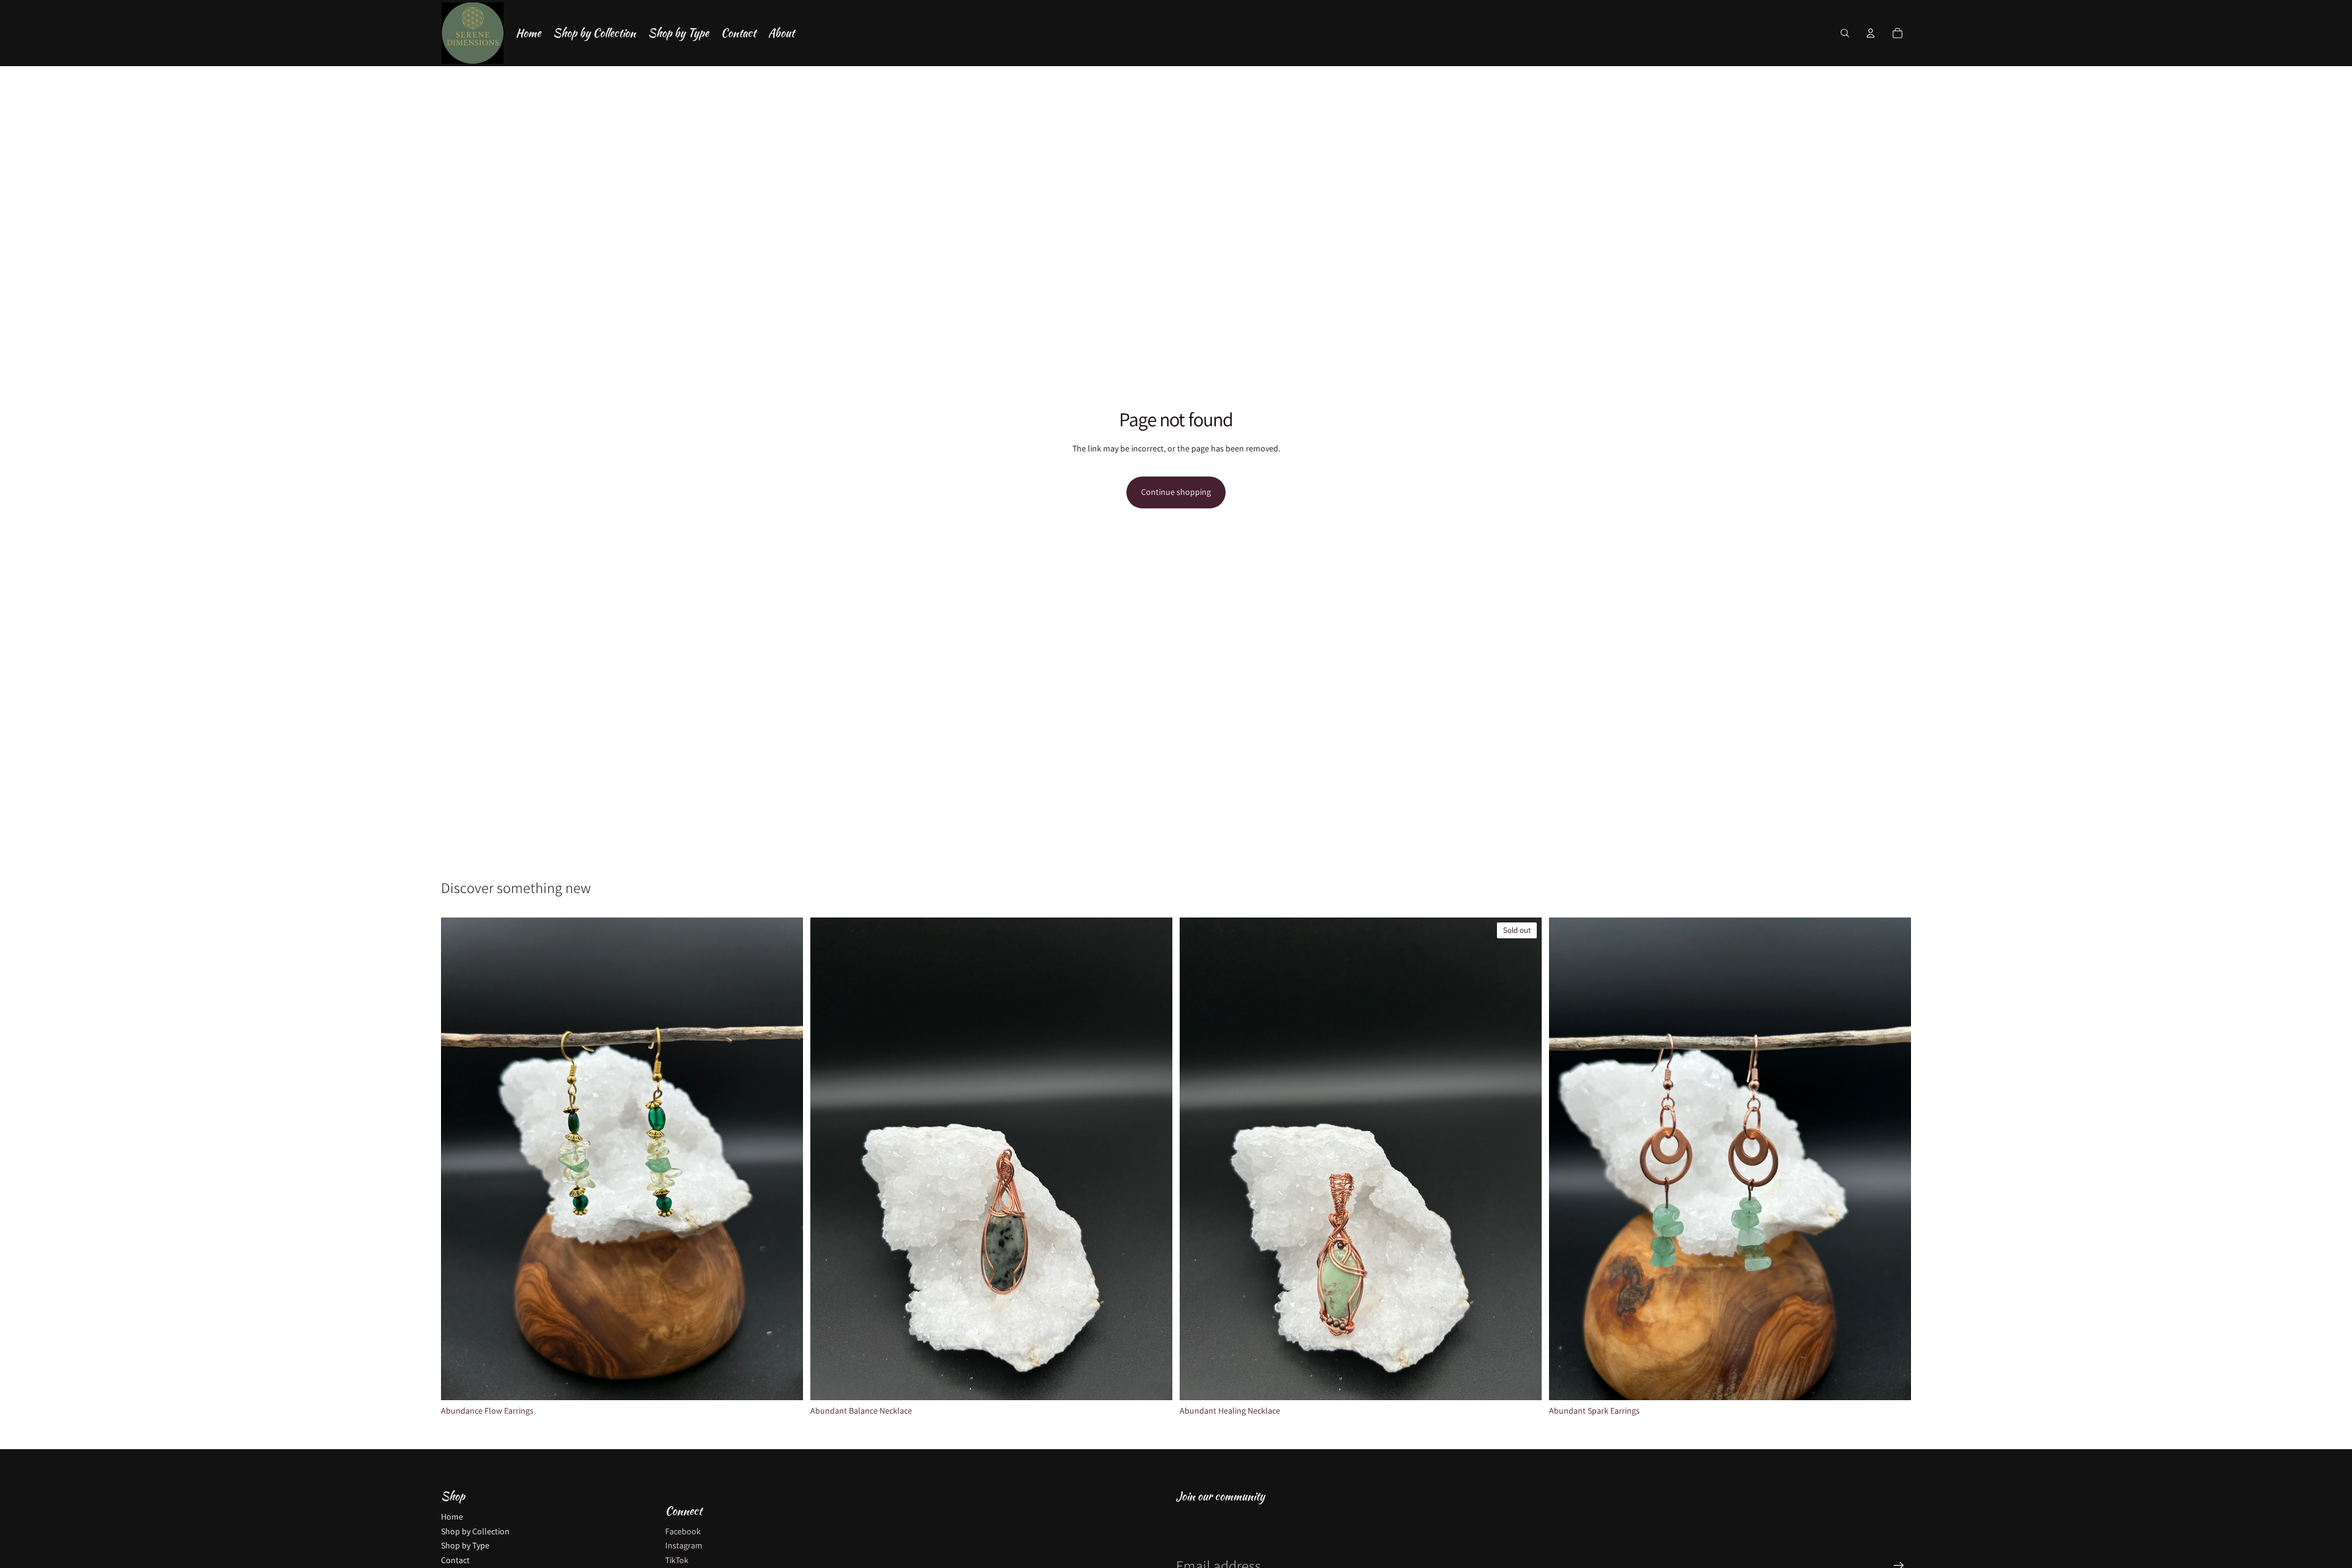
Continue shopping (1176, 492)
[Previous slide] (459, 1159)
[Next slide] (785, 1159)
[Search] (1845, 33)
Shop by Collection (475, 1531)
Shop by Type (465, 1545)
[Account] (1871, 33)
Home (452, 1517)
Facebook (683, 1531)
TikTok (677, 1560)
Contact (455, 1560)
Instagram (684, 1545)
